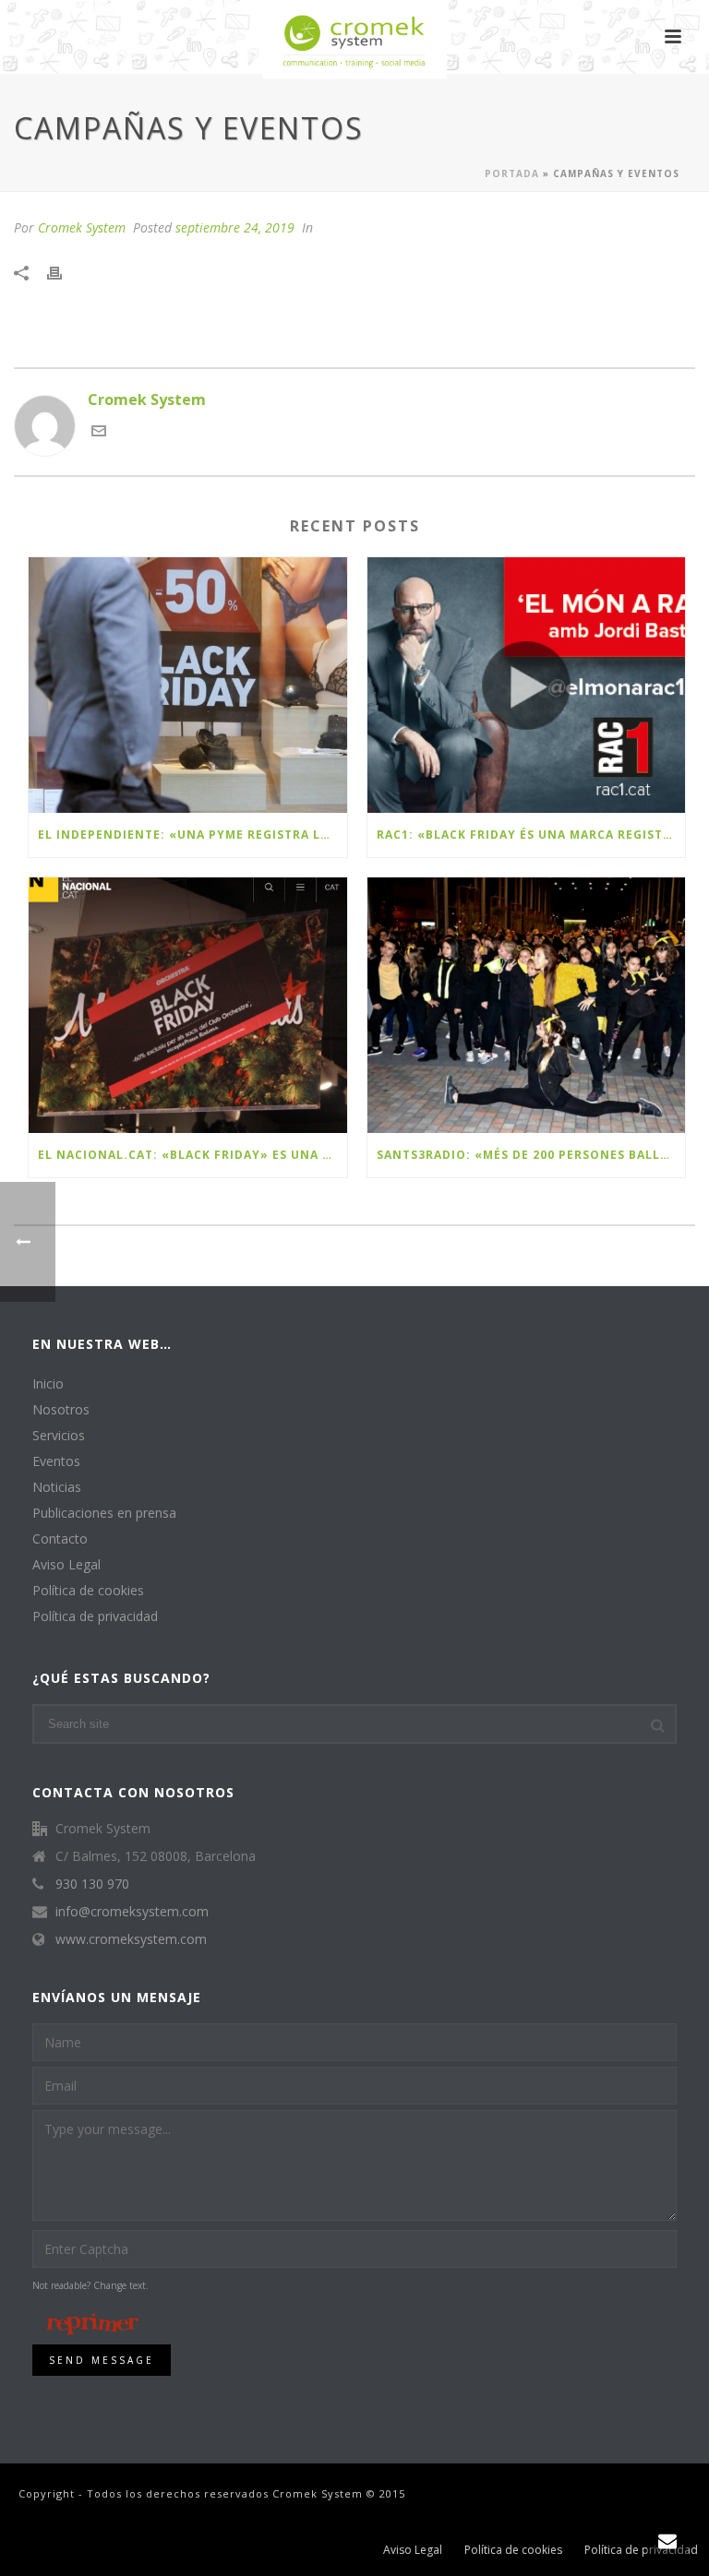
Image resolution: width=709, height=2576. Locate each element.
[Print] (64, 272)
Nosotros (61, 1410)
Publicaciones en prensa (104, 1513)
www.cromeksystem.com (131, 1939)
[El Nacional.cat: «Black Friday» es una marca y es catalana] (188, 1005)
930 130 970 (92, 1884)
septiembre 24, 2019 (235, 227)
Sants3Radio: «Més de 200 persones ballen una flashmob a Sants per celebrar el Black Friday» (531, 1155)
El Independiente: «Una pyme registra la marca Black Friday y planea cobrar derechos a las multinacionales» (192, 835)
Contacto (60, 1539)
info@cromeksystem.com (132, 1912)
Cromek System (82, 227)
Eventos (56, 1461)
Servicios (59, 1436)
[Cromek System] (354, 42)
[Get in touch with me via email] (99, 433)
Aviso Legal (66, 1565)
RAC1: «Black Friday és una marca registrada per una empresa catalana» (531, 835)
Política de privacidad (95, 1616)
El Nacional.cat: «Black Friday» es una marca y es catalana (192, 1155)
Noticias (57, 1487)
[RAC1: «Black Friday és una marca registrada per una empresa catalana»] (527, 685)
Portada (512, 173)
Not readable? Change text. (90, 2285)
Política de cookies (88, 1591)
